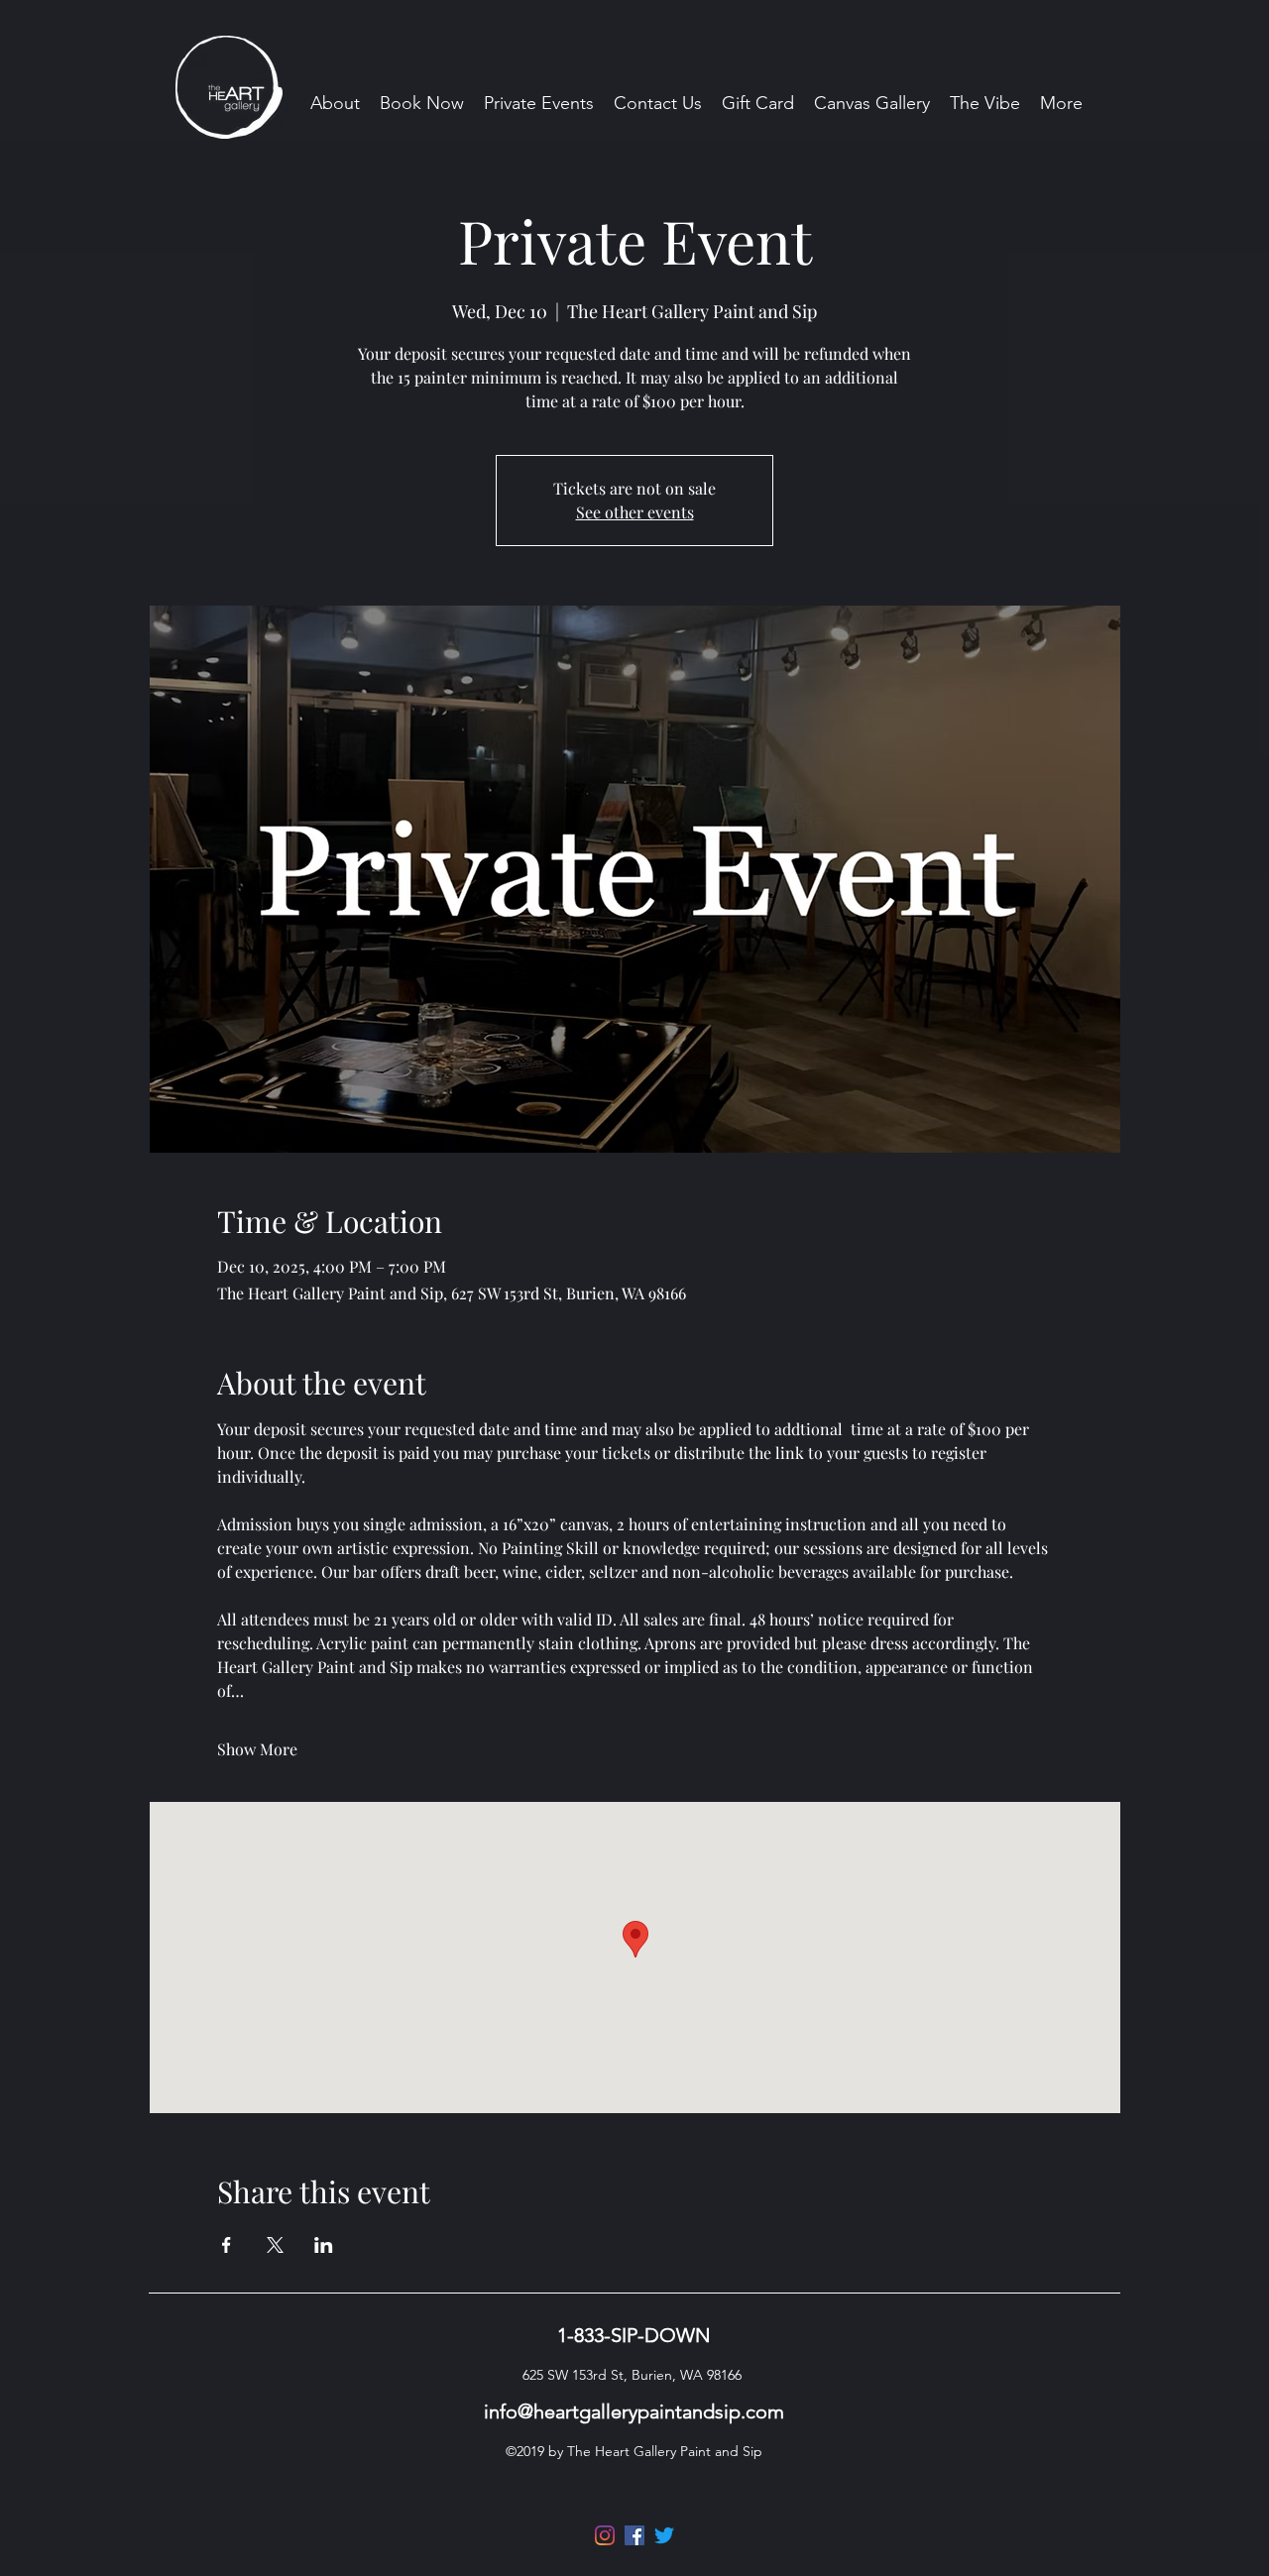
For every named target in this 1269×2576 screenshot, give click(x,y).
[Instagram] (605, 2535)
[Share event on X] (275, 2245)
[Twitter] (664, 2535)
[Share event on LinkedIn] (324, 2245)
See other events (635, 512)
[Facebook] (634, 2535)
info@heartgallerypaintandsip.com (634, 2411)
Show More (257, 1749)
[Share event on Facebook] (227, 2245)
